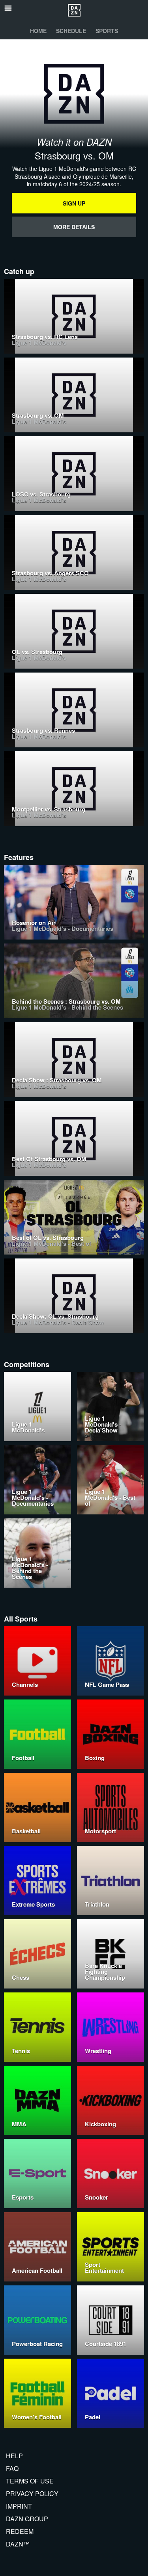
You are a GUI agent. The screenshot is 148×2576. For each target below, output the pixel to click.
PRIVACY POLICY (32, 2494)
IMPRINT (19, 2506)
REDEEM (20, 2531)
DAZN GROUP (27, 2519)
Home (38, 31)
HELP (14, 2456)
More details (74, 227)
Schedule (71, 31)
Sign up (74, 203)
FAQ (12, 2468)
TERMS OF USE (30, 2481)
